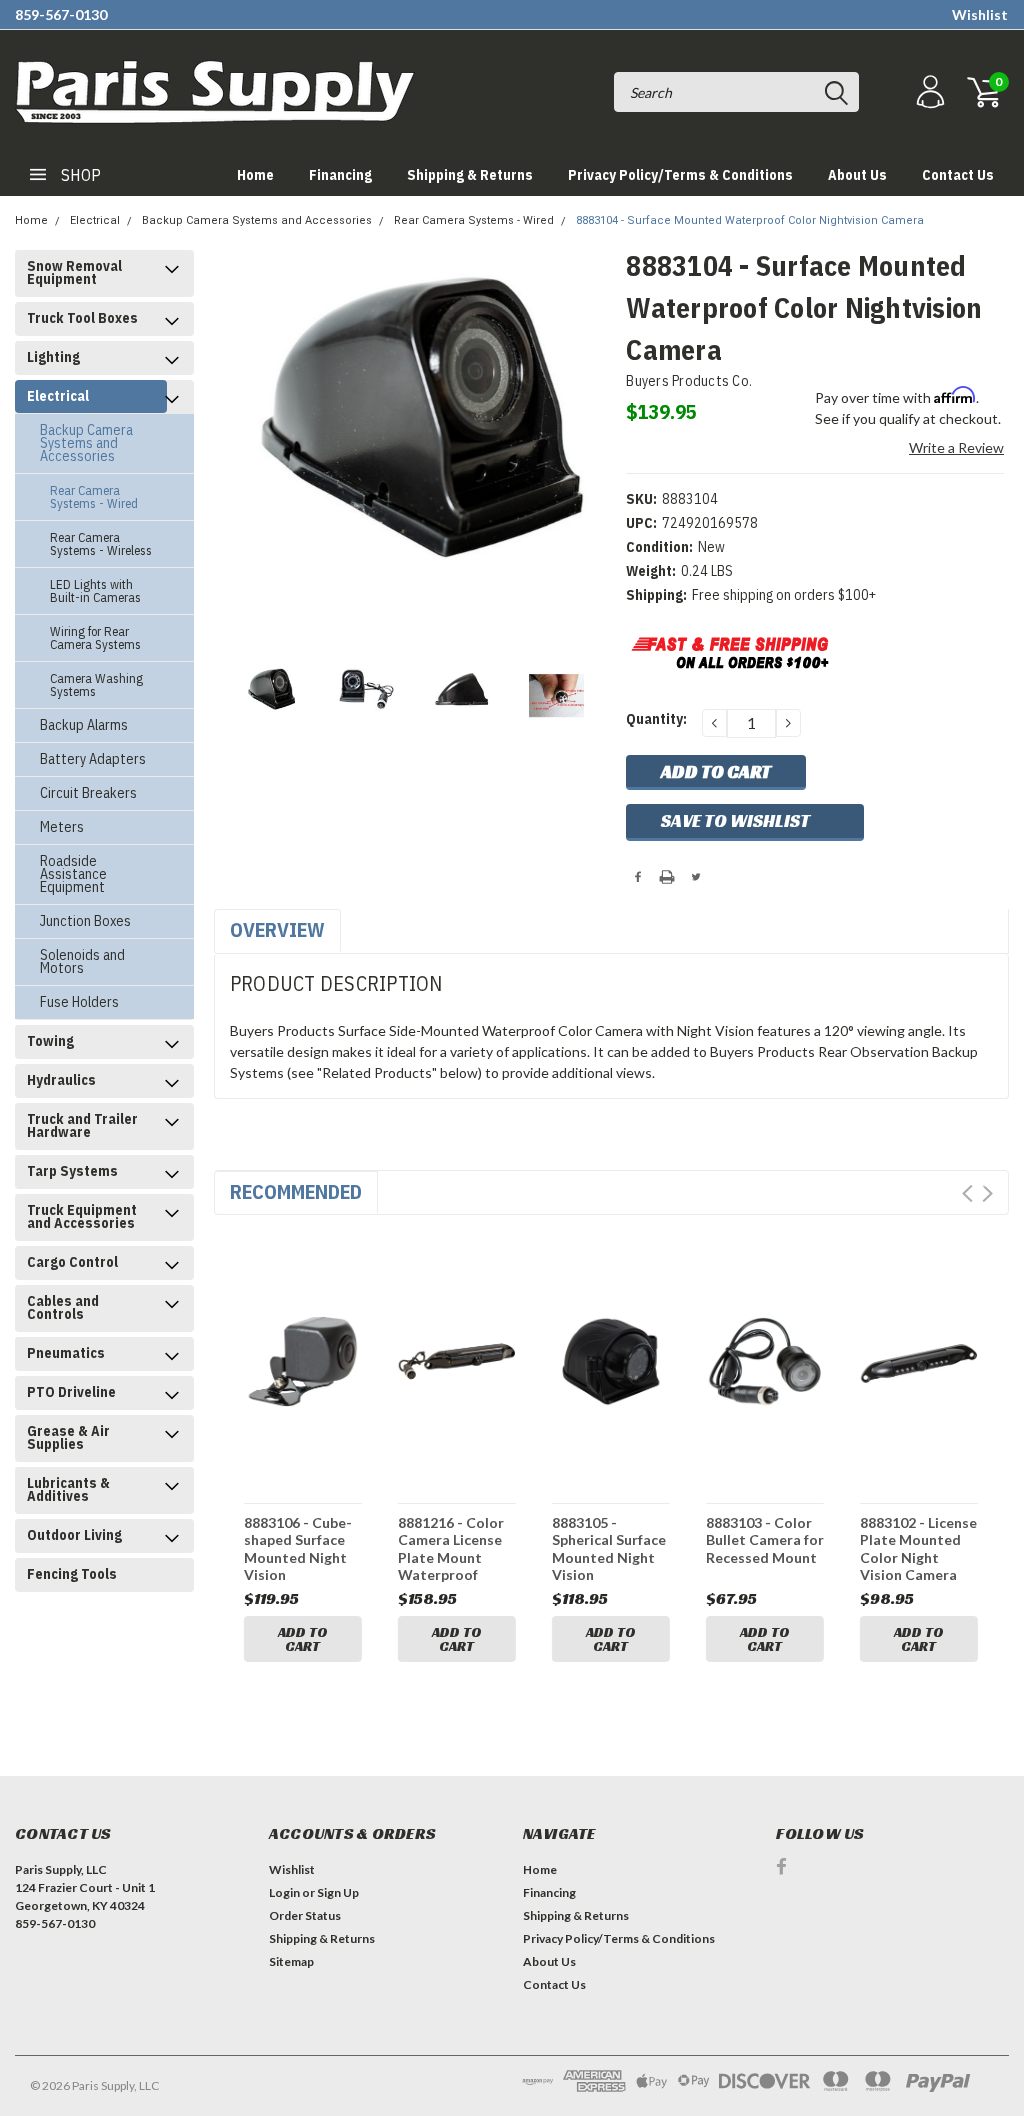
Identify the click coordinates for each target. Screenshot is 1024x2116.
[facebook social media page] (781, 1866)
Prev (967, 1193)
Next (987, 1193)
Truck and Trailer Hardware (82, 1125)
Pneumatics (66, 1353)
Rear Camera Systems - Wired (474, 220)
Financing (340, 175)
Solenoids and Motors (82, 961)
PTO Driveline (71, 1392)
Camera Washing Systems (96, 685)
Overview (277, 929)
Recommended (296, 1191)
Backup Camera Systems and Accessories (257, 220)
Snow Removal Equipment (74, 272)
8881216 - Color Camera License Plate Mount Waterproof (451, 1548)
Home (255, 175)
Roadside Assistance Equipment (73, 874)
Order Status (305, 1915)
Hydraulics (61, 1080)
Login (284, 1892)
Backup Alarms (84, 725)
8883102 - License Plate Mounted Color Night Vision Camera (918, 1548)
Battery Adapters (93, 759)
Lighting (53, 357)
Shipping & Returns (470, 175)
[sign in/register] (928, 92)
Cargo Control (72, 1262)
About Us (857, 175)
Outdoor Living (74, 1535)
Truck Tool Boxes (82, 318)
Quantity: (656, 719)
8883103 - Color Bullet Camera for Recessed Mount (765, 1540)
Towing (50, 1041)
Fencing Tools (72, 1574)
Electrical (95, 220)
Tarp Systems (72, 1171)
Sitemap (291, 1961)
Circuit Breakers (88, 793)
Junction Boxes (85, 921)
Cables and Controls (63, 1307)
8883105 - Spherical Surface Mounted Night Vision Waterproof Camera (609, 1548)
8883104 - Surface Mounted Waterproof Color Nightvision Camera (750, 220)
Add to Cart (303, 1639)
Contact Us (958, 175)
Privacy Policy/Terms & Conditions (680, 175)
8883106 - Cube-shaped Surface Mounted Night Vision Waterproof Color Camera (298, 1548)
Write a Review (956, 447)
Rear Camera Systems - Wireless (101, 544)
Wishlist (980, 14)
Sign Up (338, 1892)
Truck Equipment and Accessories (82, 1216)
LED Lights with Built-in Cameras (95, 591)
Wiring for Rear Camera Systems (95, 638)
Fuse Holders (79, 1002)
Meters (62, 827)
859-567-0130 (61, 14)
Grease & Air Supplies (68, 1437)
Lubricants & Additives (68, 1489)
